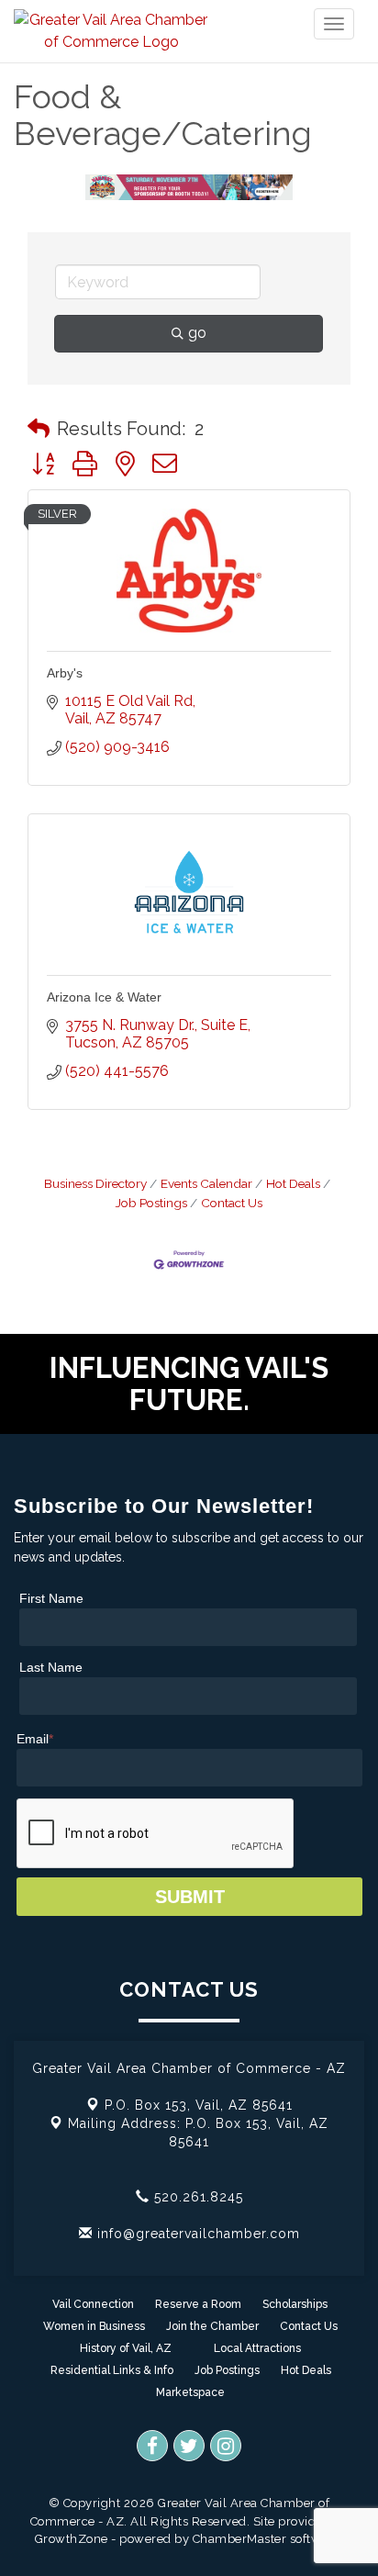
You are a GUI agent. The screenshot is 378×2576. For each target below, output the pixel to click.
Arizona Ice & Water (104, 997)
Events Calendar (206, 1183)
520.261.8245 (196, 2197)
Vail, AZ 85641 (199, 2105)
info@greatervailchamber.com (196, 2234)
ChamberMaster (240, 2539)
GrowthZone (72, 2539)
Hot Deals (293, 1183)
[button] (39, 429)
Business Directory (95, 1183)
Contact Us (232, 1203)
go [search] (197, 333)
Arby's (65, 673)
